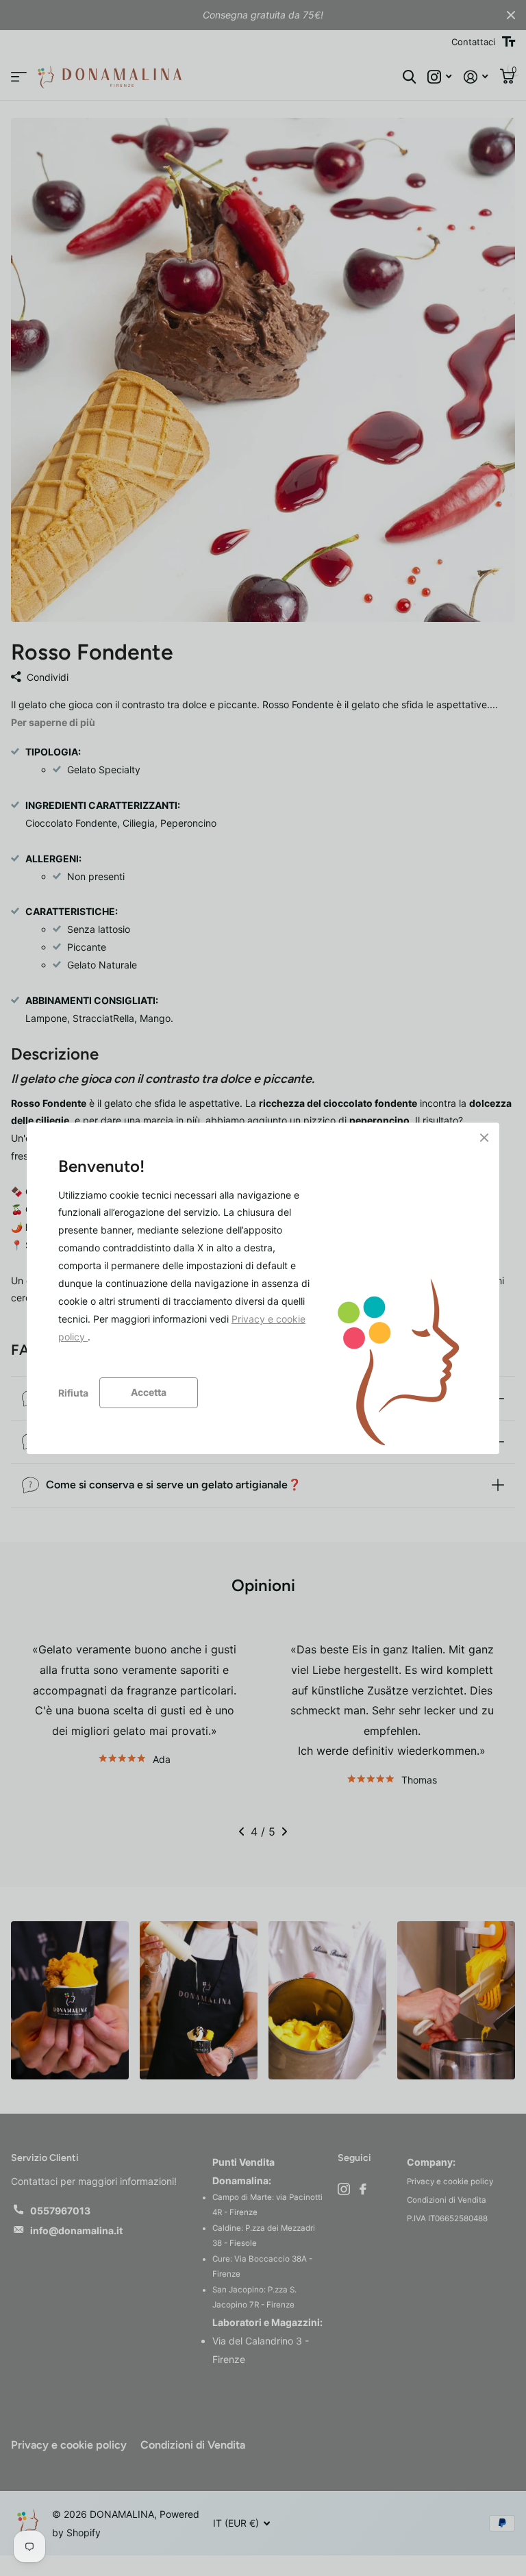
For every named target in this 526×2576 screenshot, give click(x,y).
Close (484, 1138)
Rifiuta (73, 1392)
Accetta (149, 1392)
